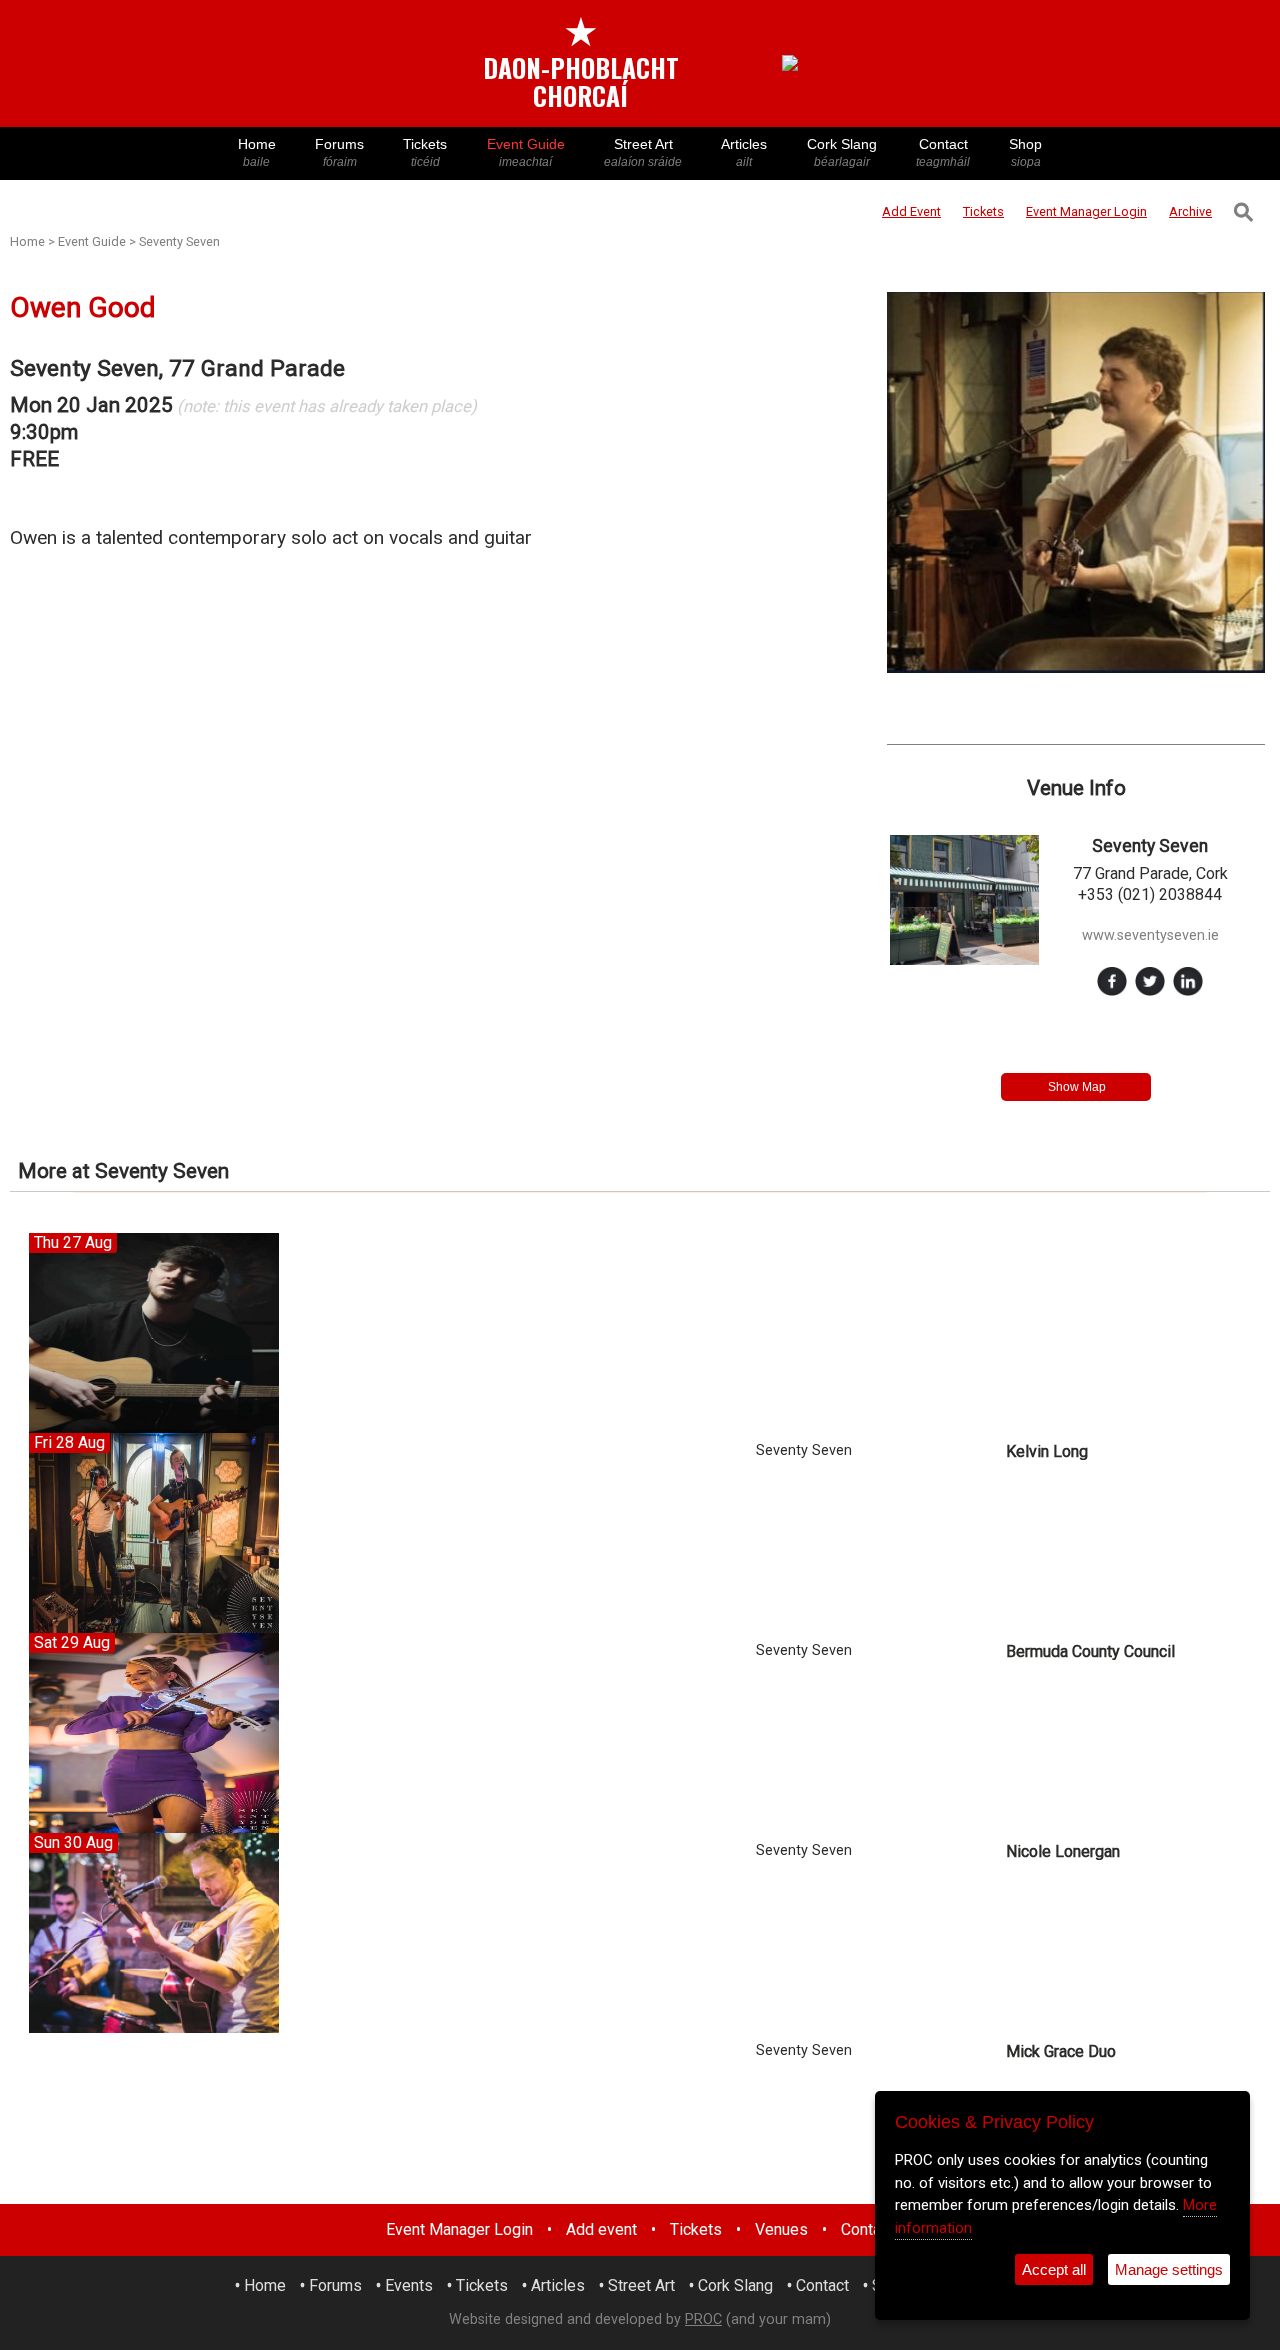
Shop (1025, 152)
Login (1086, 211)
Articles (744, 152)
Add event (601, 2229)
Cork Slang (842, 152)
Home (257, 152)
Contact (943, 152)
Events (409, 2285)
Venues (781, 2229)
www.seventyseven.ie (1150, 935)
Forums (339, 152)
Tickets (425, 152)
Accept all (1054, 2269)
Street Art (643, 152)
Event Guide (526, 152)
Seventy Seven (179, 241)
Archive (1190, 211)
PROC (703, 2319)
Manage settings (1169, 2269)
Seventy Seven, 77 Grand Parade (177, 368)
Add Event (911, 211)
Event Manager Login (459, 2229)
